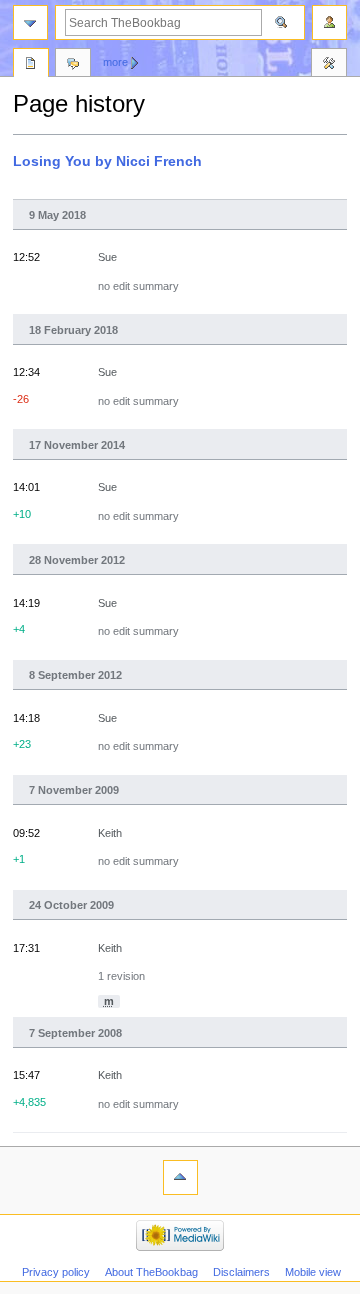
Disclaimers (241, 1272)
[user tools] (329, 22)
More (115, 62)
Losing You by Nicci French (107, 161)
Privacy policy (56, 1272)
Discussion (73, 65)
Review (31, 65)
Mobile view (313, 1272)
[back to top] (180, 1177)
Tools (329, 65)
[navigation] (30, 22)
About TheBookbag (151, 1272)
